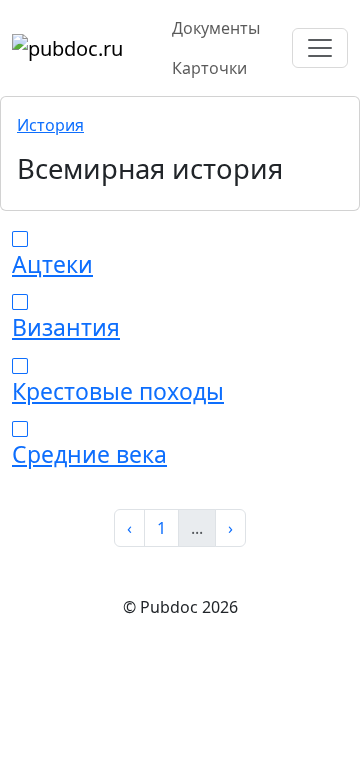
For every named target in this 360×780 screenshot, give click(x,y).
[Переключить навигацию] (320, 48)
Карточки (209, 68)
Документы (216, 28)
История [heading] (50, 125)
